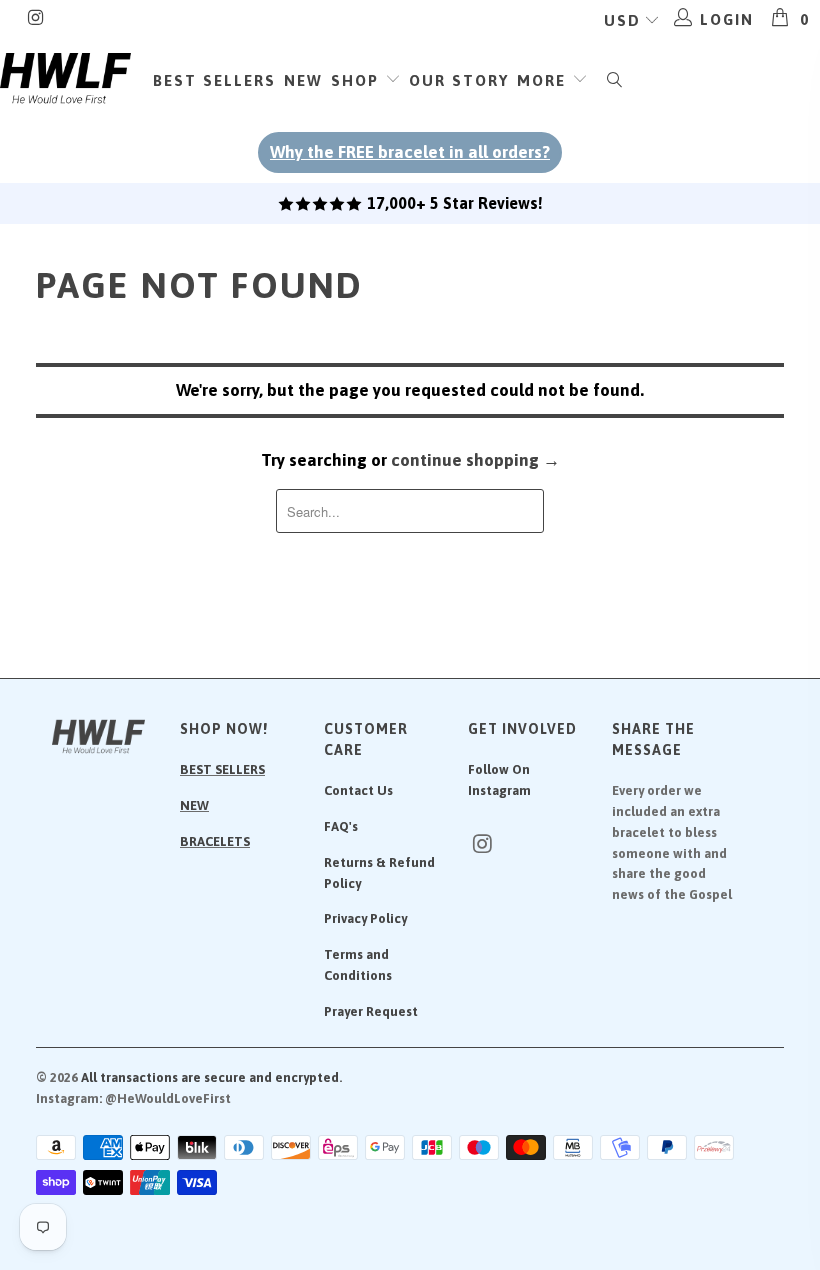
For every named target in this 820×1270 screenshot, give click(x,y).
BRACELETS (215, 841)
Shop (358, 80)
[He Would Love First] (65, 79)
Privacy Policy (365, 918)
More (544, 80)
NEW (194, 805)
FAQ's (341, 826)
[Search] (615, 81)
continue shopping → (475, 460)
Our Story (459, 80)
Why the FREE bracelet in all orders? (410, 152)
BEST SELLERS (222, 769)
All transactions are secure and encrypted (210, 1077)
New (303, 80)
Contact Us (358, 790)
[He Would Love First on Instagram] (35, 19)
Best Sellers (214, 80)
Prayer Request (371, 1011)
